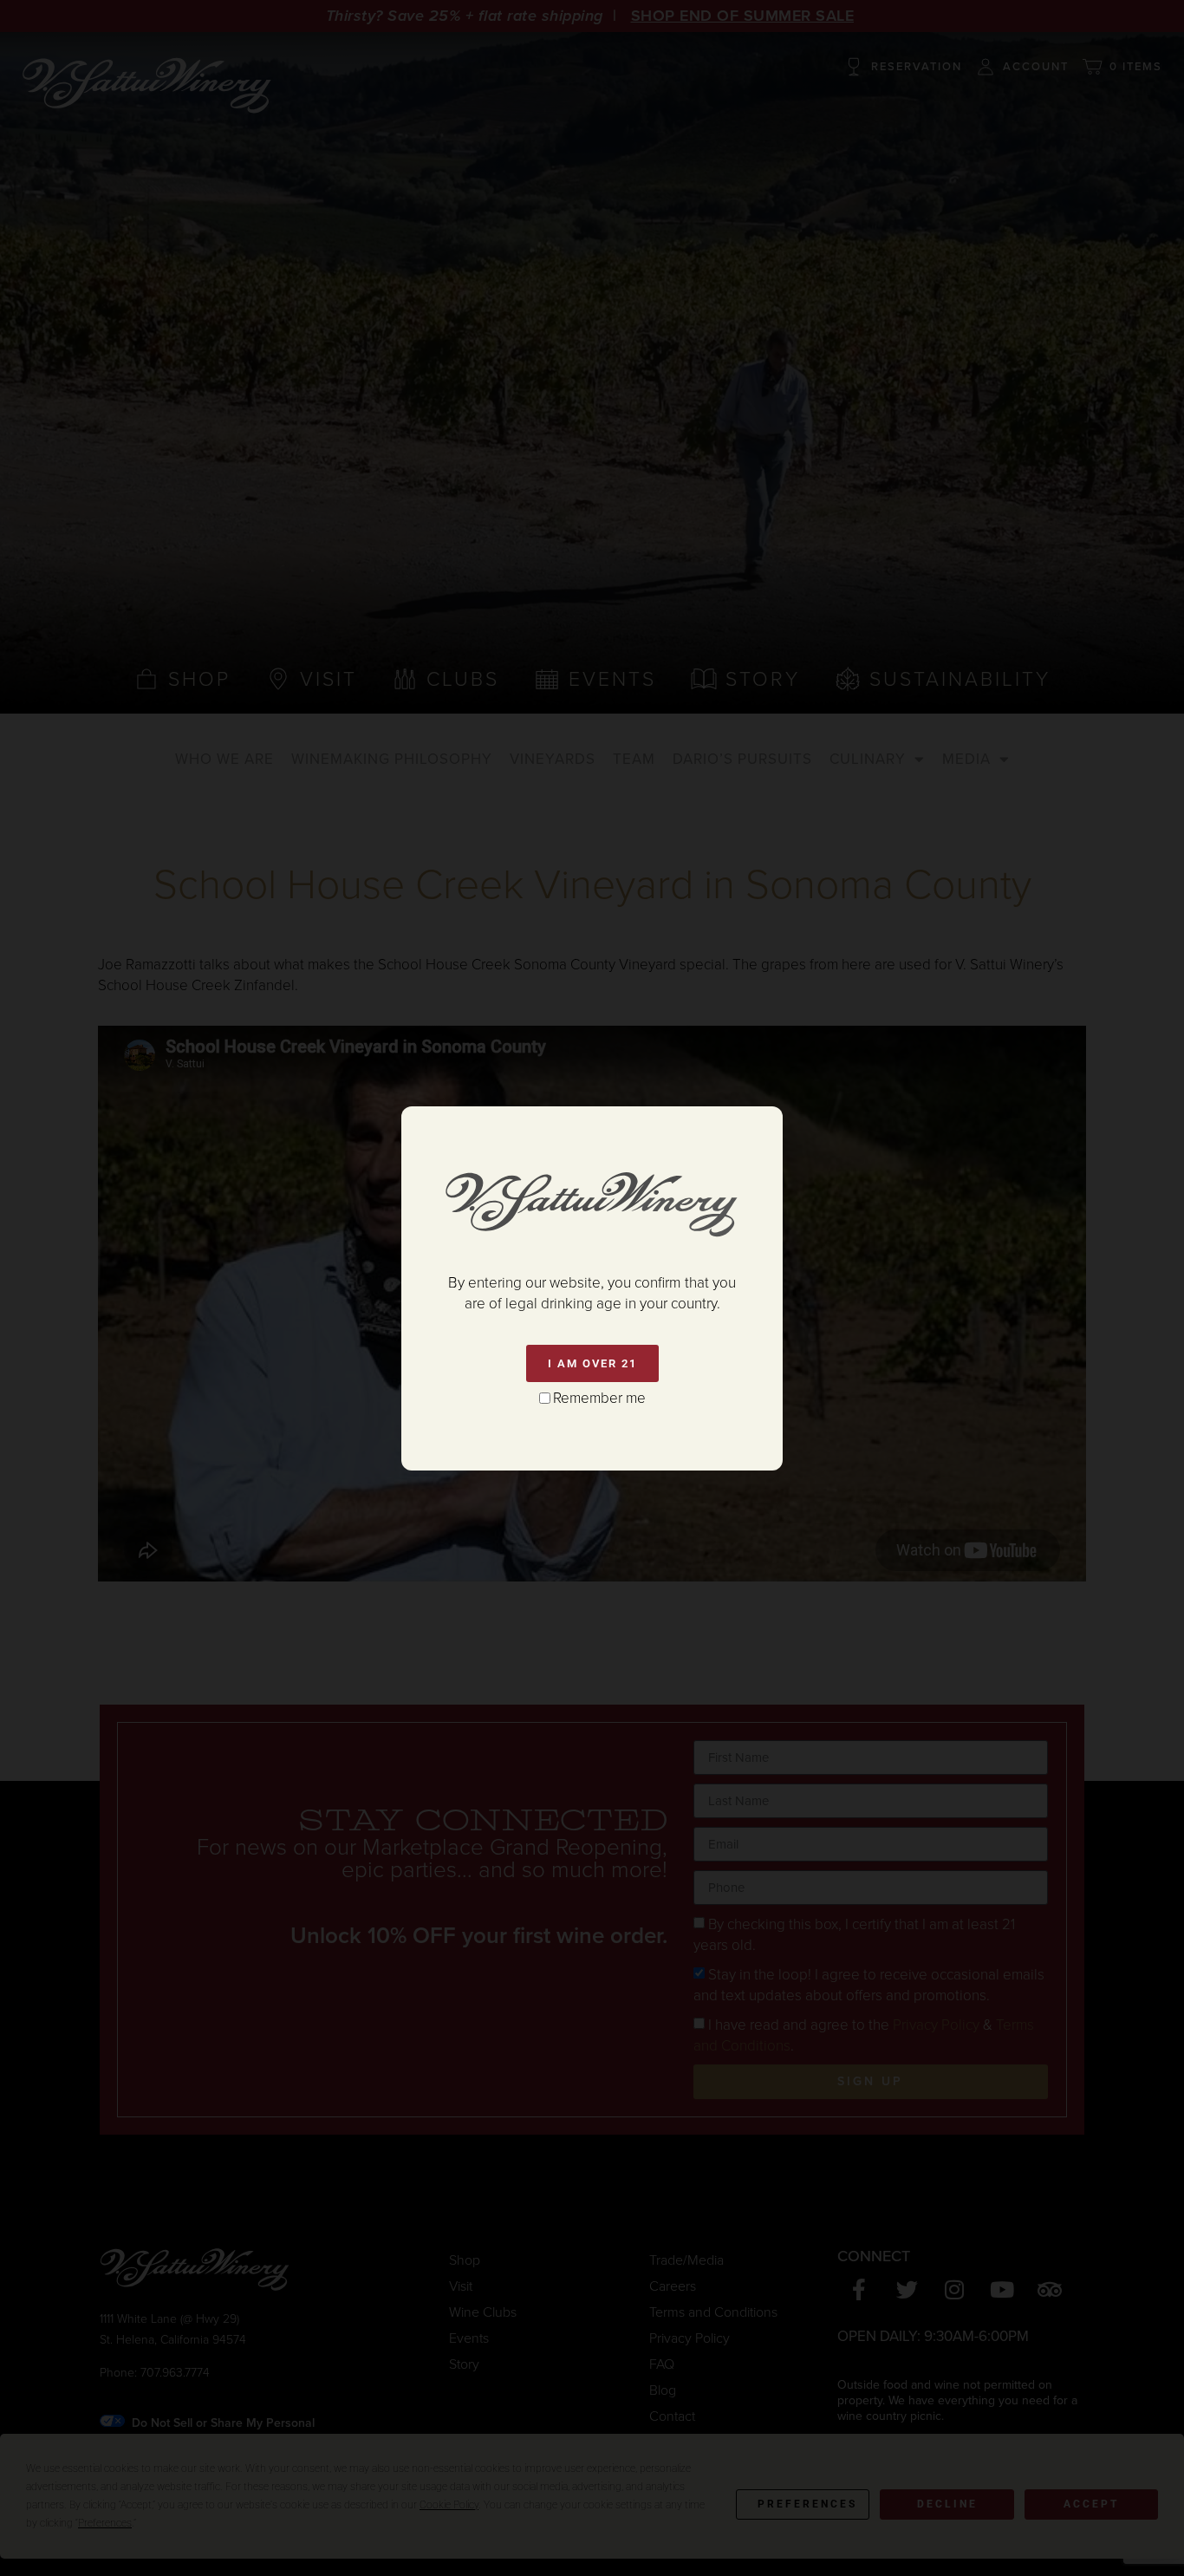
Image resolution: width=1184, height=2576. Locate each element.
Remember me (599, 1398)
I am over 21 (592, 1363)
